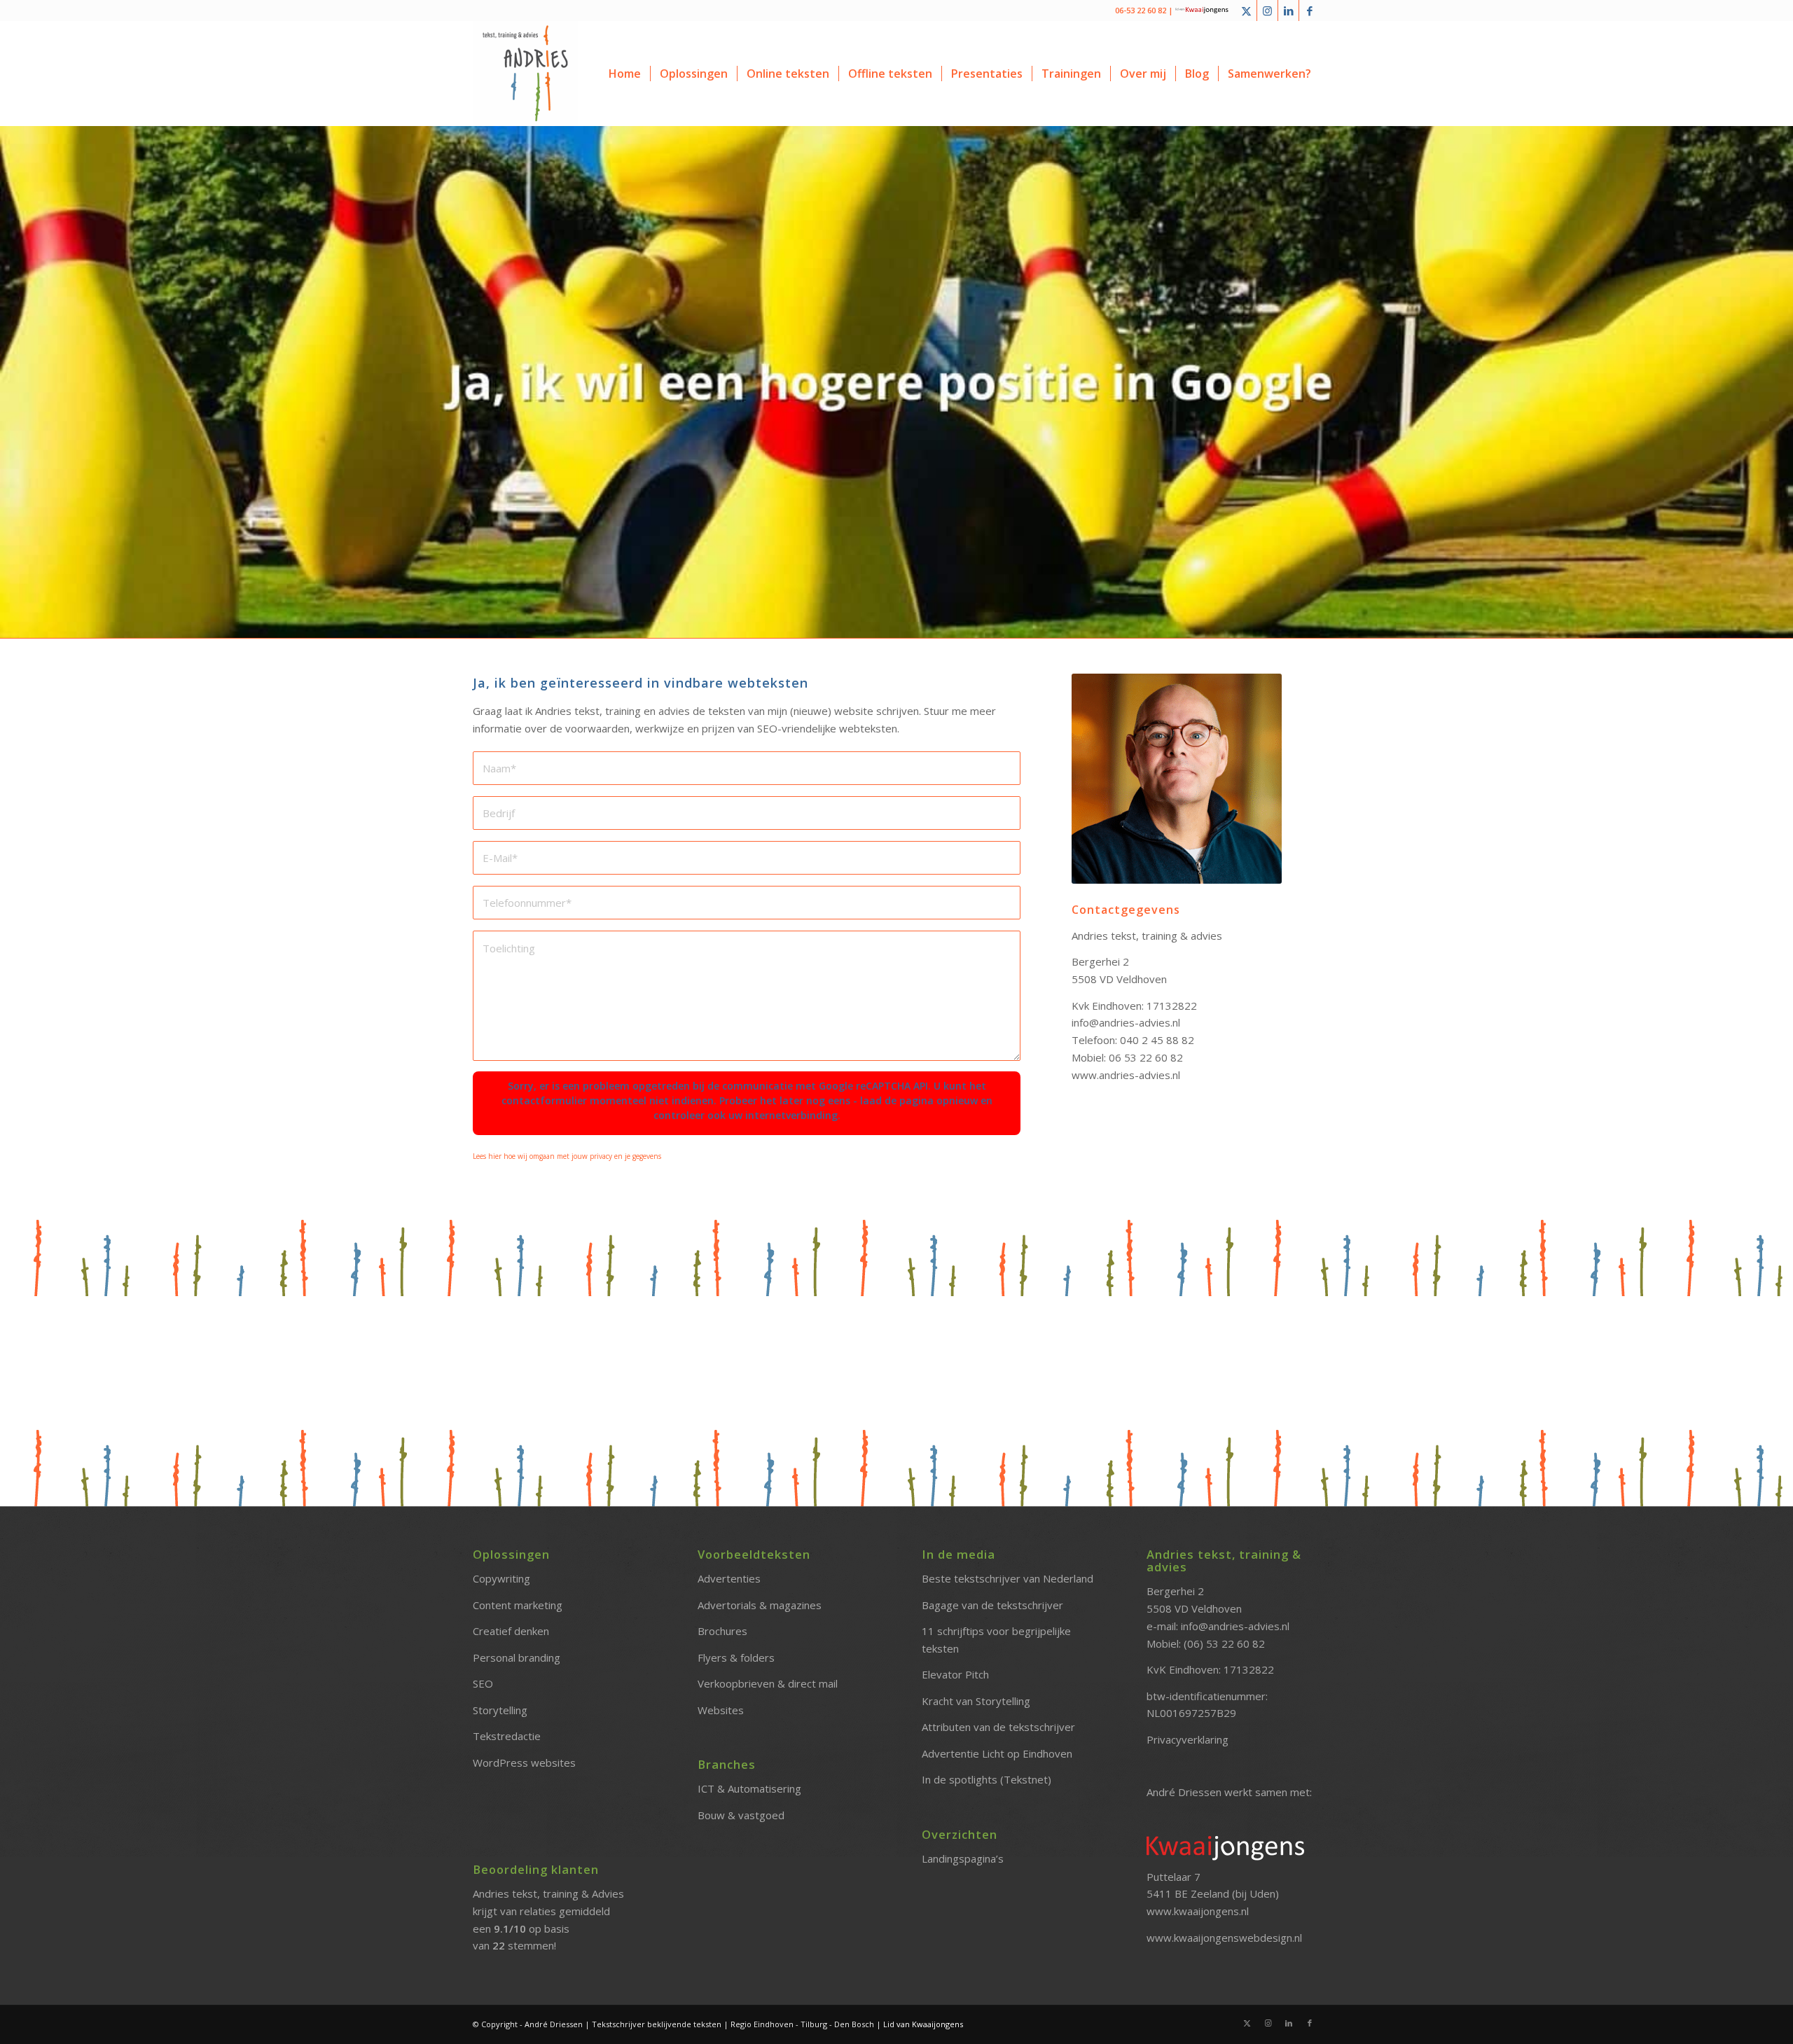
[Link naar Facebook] (1310, 11)
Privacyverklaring (1188, 1739)
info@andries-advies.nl (1235, 1626)
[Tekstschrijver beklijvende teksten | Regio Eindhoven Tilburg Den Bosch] (525, 74)
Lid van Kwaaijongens (923, 2024)
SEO (483, 1683)
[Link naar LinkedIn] (1288, 11)
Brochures (722, 1631)
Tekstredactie (507, 1736)
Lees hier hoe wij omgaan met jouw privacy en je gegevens (567, 1156)
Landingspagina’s (963, 1858)
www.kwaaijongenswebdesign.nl (1224, 1938)
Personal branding (517, 1657)
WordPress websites (524, 1763)
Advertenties (729, 1578)
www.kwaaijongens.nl (1198, 1911)
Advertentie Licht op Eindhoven (997, 1753)
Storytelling (500, 1710)
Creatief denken (511, 1631)
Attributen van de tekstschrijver (998, 1727)
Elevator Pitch (955, 1674)
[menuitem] (625, 74)
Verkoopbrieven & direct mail (768, 1683)
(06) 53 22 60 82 (1224, 1643)
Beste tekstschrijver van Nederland (1008, 1578)
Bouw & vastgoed (741, 1815)
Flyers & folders (736, 1657)
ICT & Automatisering (749, 1788)
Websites (721, 1710)
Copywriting (501, 1578)
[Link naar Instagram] (1267, 11)
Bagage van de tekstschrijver (992, 1605)
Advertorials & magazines (760, 1605)
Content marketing (518, 1605)
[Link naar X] (1246, 11)
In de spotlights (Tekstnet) (987, 1779)
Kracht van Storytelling (976, 1701)
